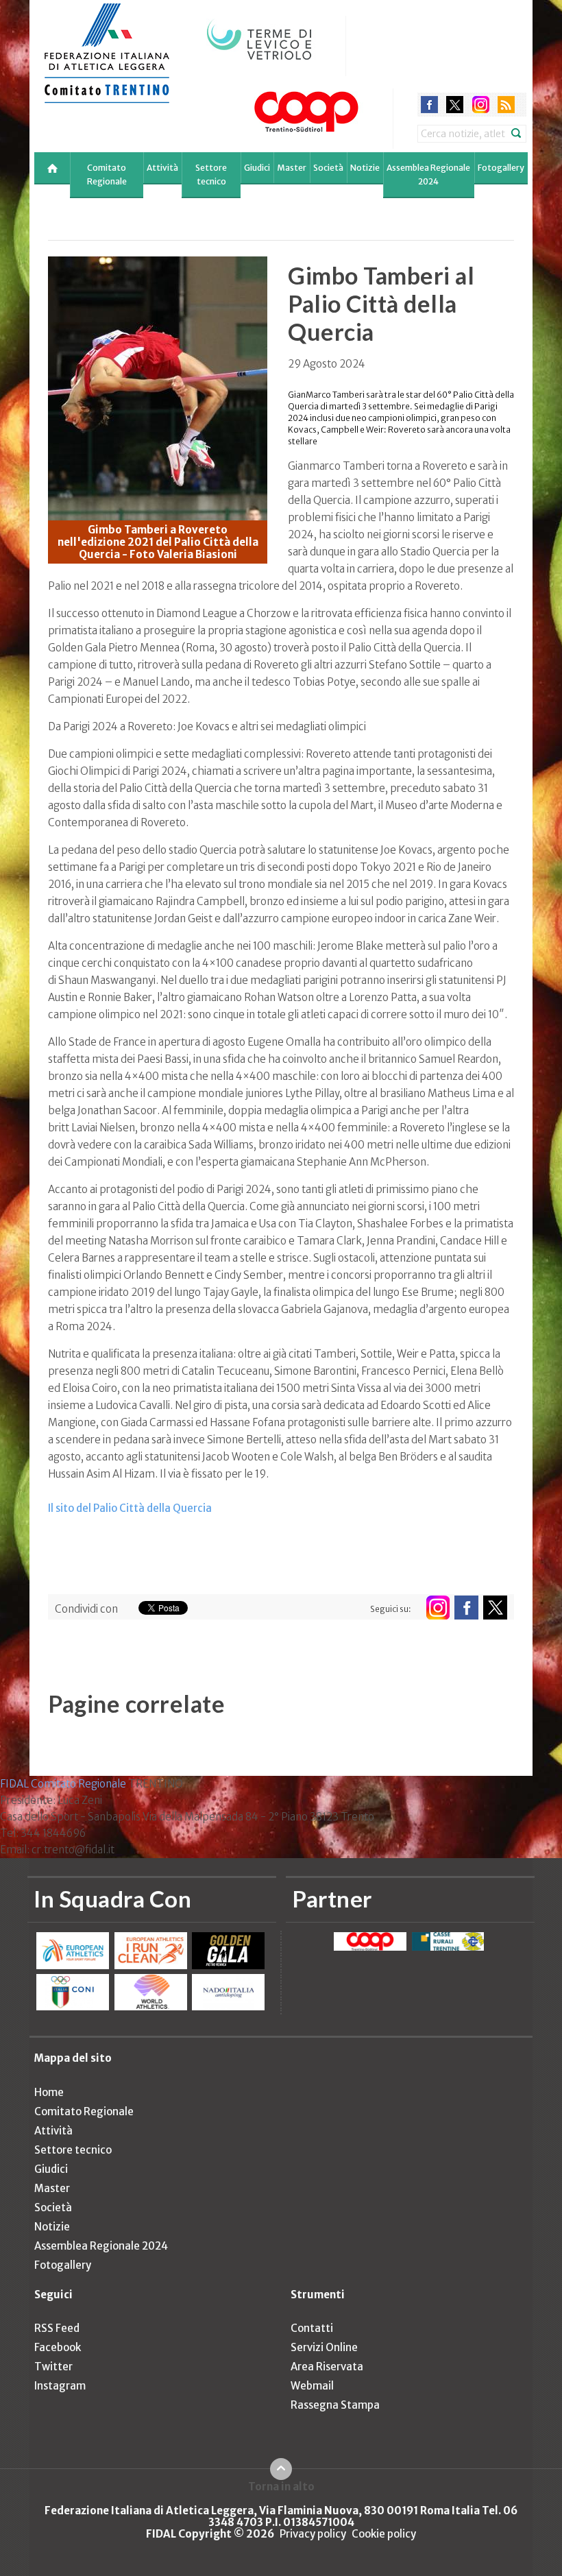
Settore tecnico (211, 174)
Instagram (60, 2386)
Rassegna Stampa (335, 2405)
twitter (455, 105)
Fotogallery (501, 168)
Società (328, 168)
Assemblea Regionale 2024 (428, 174)
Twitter (53, 2367)
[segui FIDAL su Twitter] (495, 1608)
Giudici (257, 168)
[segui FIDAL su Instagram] (438, 1608)
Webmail (312, 2386)
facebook (429, 105)
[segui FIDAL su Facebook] (466, 1608)
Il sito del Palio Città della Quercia (130, 1508)
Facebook (58, 2347)
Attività (162, 168)
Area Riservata (327, 2367)
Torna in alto (281, 2486)
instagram (481, 105)
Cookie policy (384, 2534)
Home (49, 2092)
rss (506, 105)
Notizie (365, 168)
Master (292, 168)
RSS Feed (57, 2328)
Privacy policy (313, 2534)
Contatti (312, 2328)
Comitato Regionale (107, 174)
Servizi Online (324, 2347)
